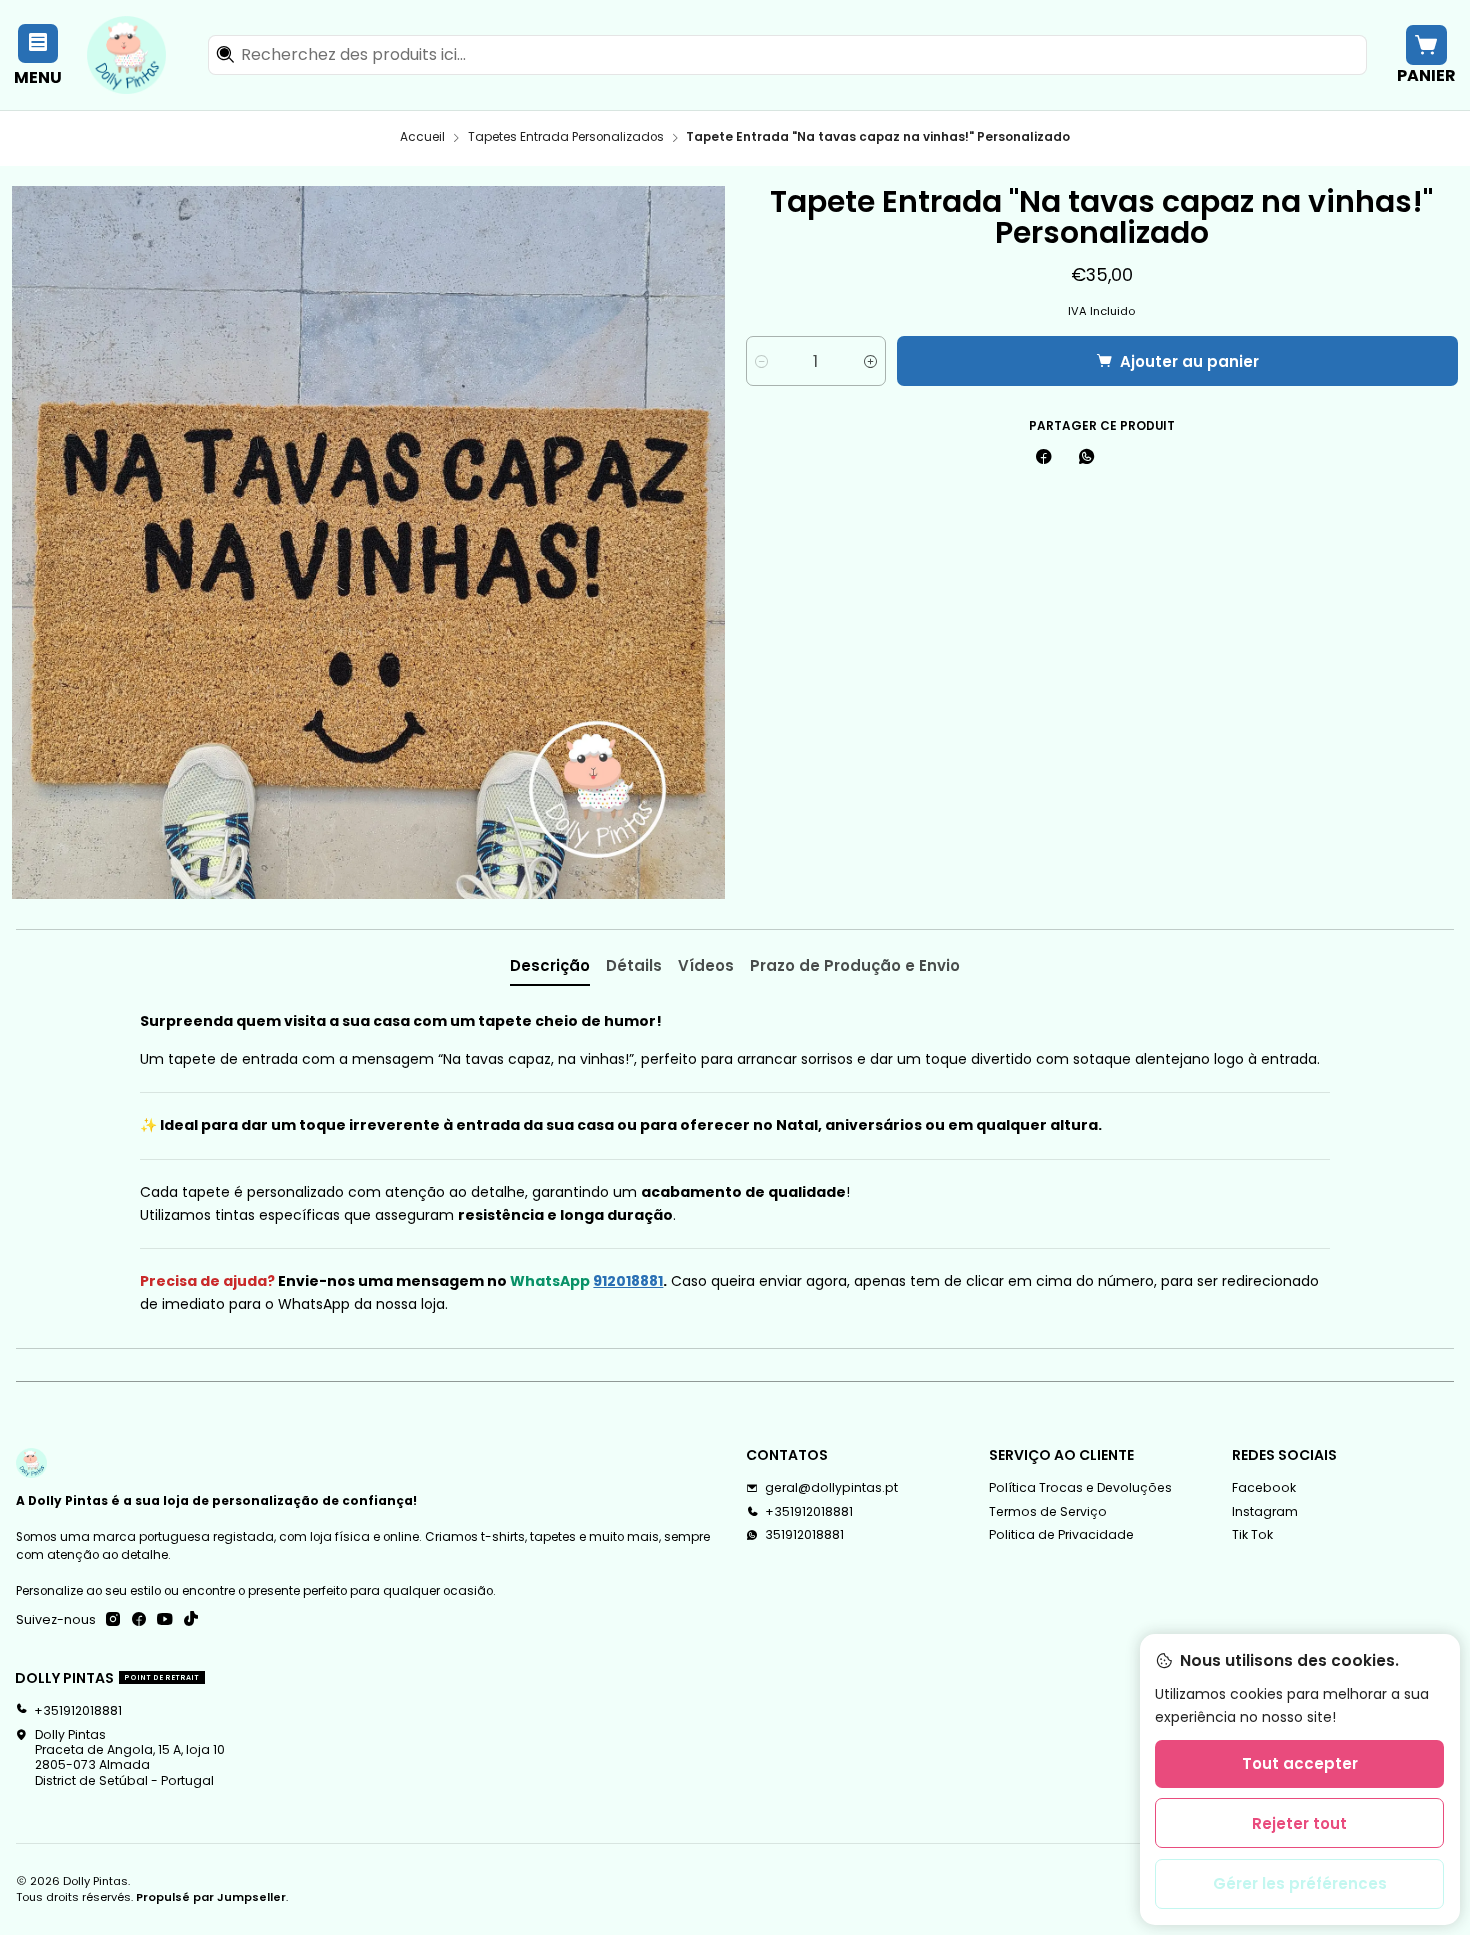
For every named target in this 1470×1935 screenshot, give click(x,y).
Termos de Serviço (1048, 1511)
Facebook (1264, 1487)
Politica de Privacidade (1061, 1534)
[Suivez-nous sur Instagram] (113, 1620)
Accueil (422, 138)
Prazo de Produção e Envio (855, 965)
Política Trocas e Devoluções (1080, 1487)
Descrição (550, 965)
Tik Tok (1252, 1534)
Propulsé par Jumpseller (211, 1897)
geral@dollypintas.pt (831, 1487)
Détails (634, 965)
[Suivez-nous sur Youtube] (165, 1620)
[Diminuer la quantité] (761, 361)
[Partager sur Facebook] (1044, 458)
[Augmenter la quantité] (870, 361)
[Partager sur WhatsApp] (1086, 458)
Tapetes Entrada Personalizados (566, 138)
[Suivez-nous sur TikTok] (191, 1620)
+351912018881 (809, 1511)
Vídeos (706, 965)
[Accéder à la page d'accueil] (126, 55)
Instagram (1265, 1511)
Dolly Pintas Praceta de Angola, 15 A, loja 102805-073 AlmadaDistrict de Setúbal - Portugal (130, 1757)
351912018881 (804, 1534)
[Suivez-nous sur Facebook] (139, 1620)
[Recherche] (225, 55)
